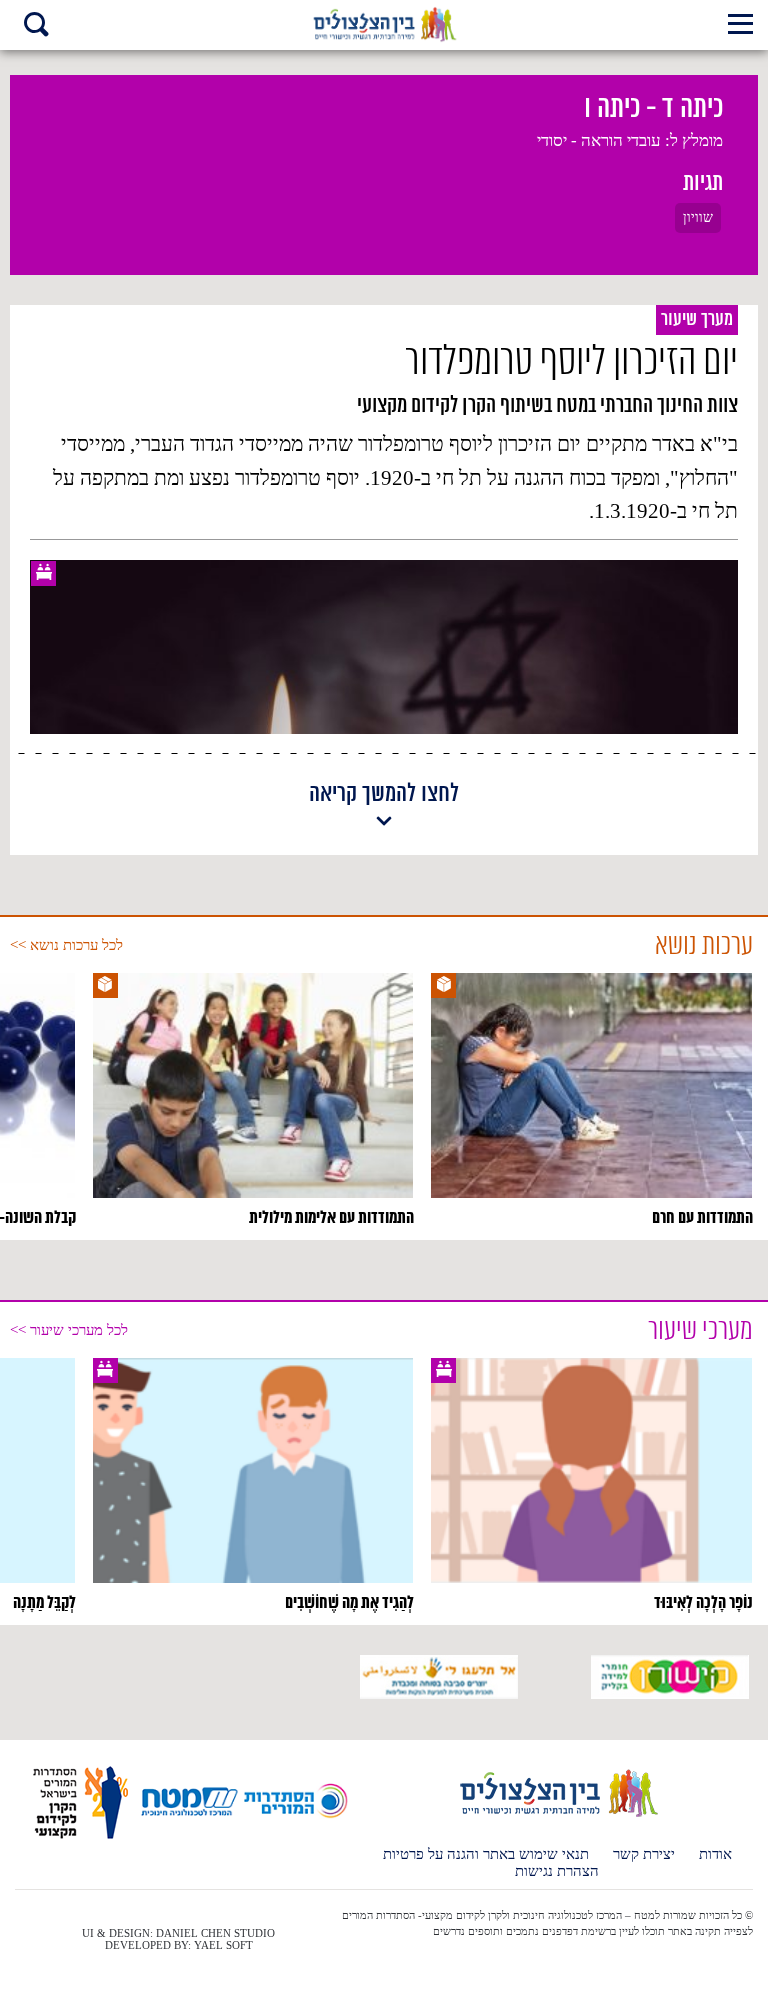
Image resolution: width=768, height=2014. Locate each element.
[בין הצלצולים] (557, 1816)
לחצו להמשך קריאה (384, 795)
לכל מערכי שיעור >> (69, 1330)
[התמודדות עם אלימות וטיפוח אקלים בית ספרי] (384, 25)
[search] (36, 26)
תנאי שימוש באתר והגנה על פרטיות (486, 1854)
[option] (591, 1101)
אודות (715, 1854)
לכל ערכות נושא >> (66, 945)
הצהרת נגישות (557, 1871)
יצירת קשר (644, 1854)
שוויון (698, 217)
